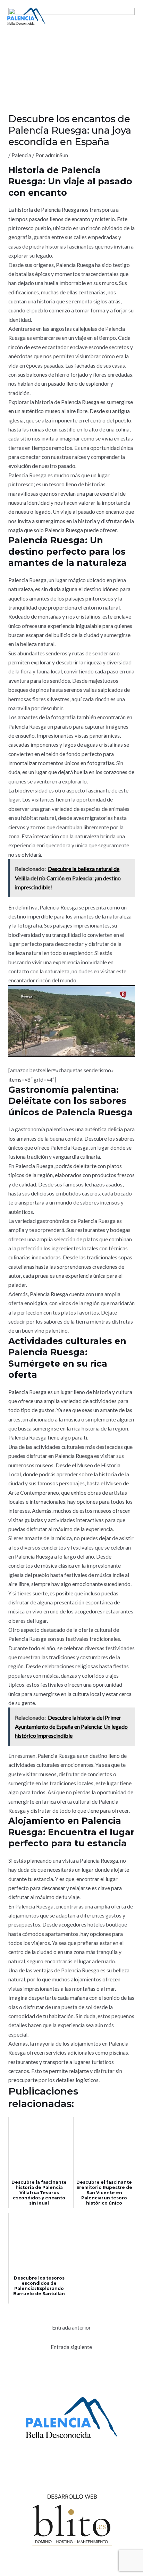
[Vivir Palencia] (26, 16)
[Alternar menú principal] (128, 16)
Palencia (21, 155)
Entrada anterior (71, 2327)
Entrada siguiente (71, 2347)
